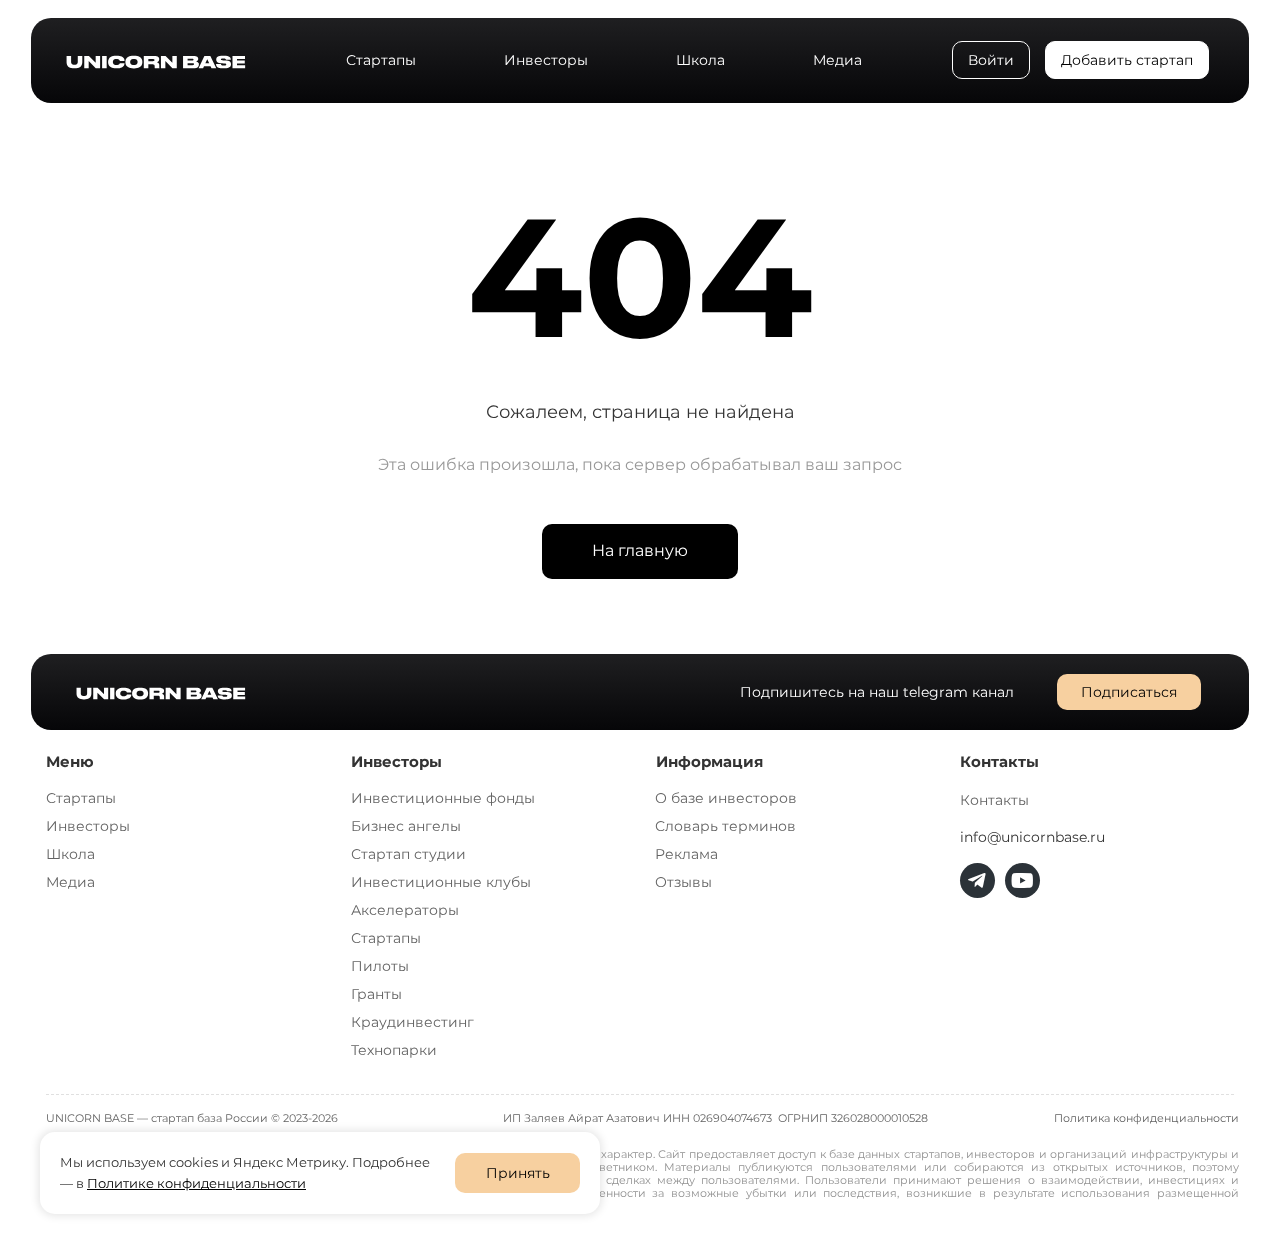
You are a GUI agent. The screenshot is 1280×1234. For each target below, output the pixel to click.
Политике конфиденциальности (196, 1183)
